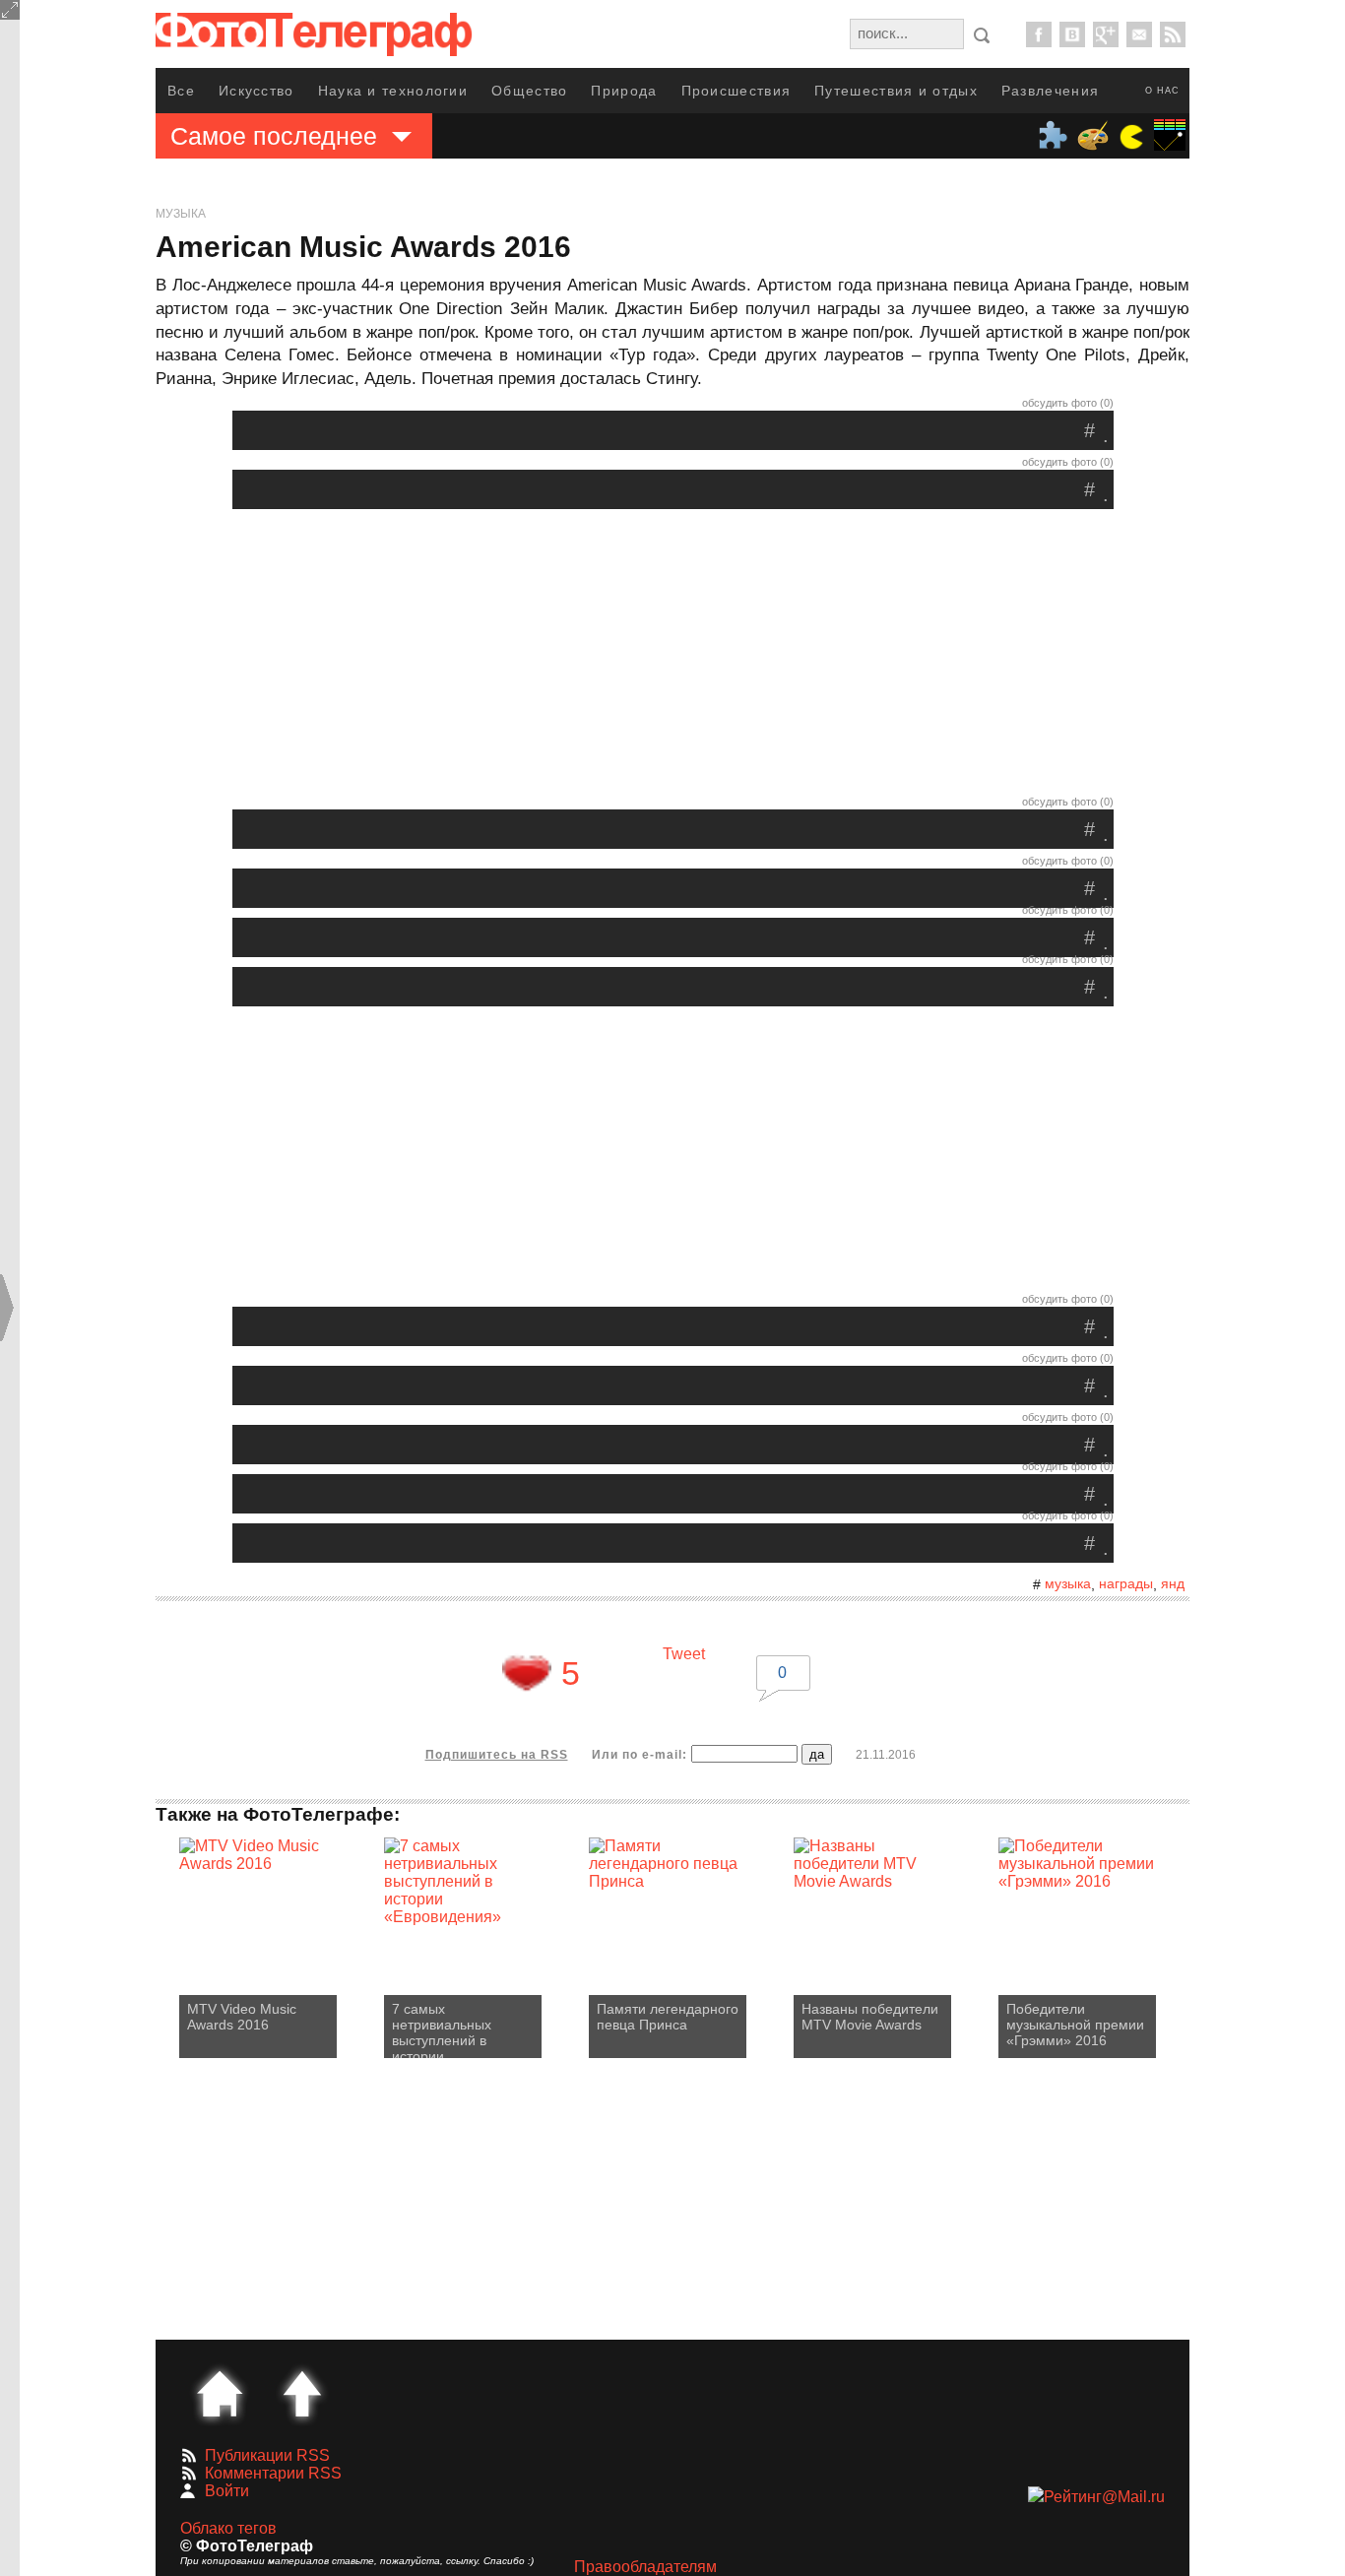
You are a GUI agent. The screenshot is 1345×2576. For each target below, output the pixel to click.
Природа (624, 91)
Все (181, 91)
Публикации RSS (267, 2455)
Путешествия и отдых (896, 91)
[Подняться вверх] (302, 2394)
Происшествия (737, 91)
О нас (1162, 91)
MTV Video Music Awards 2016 (242, 2017)
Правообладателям (645, 2567)
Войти (227, 2491)
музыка (1068, 1583)
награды (1126, 1583)
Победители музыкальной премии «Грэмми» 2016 (1075, 2025)
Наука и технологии (393, 91)
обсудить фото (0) (1068, 403)
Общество (529, 91)
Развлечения (1050, 91)
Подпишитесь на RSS (497, 1755)
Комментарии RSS (273, 2473)
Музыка (181, 214)
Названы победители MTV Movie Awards (870, 2017)
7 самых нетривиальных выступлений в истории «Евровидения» (443, 2029)
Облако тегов (228, 2528)
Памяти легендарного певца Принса (668, 2017)
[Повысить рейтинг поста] (527, 1673)
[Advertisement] (672, 657)
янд (1173, 1583)
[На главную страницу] (220, 2394)
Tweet (684, 1654)
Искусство (256, 91)
